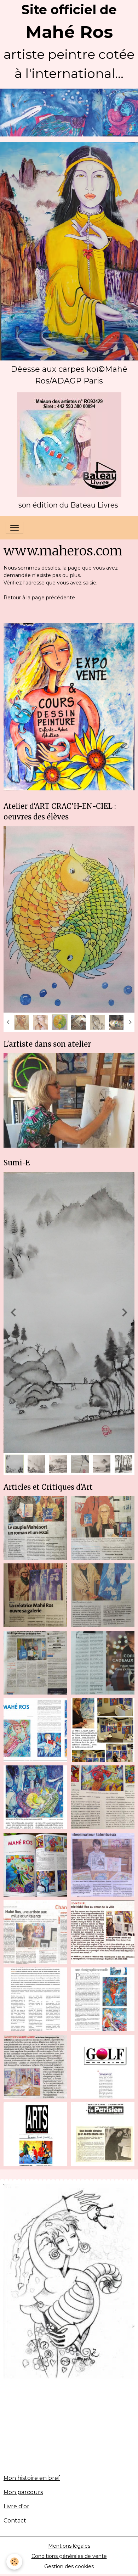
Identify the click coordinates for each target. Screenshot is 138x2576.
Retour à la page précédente (39, 598)
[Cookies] (14, 2562)
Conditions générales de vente (69, 2371)
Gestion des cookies (69, 2382)
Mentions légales (69, 2361)
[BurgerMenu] (15, 528)
